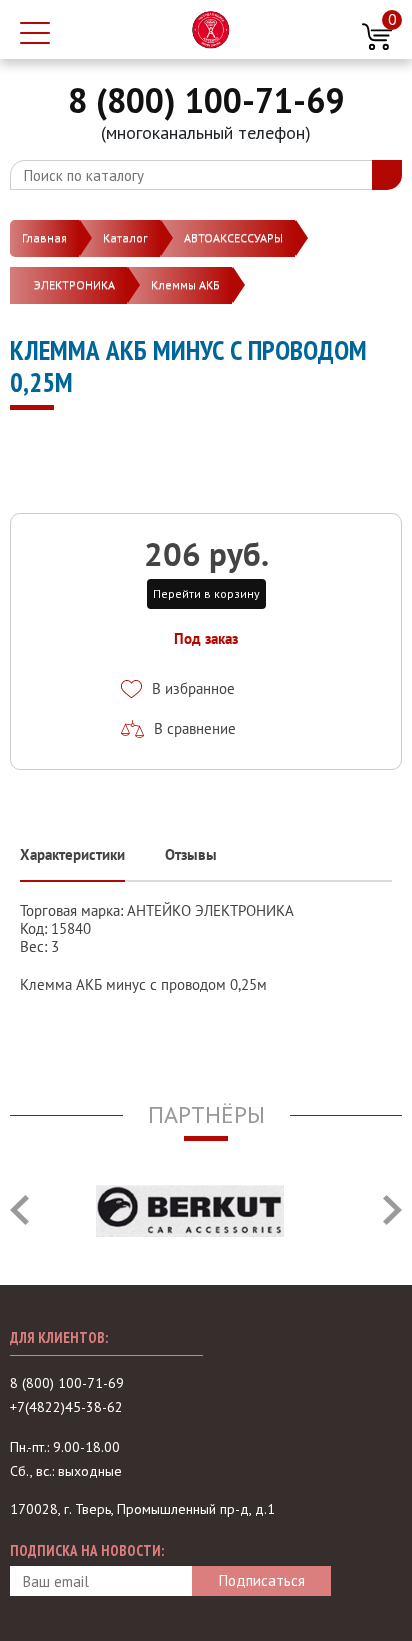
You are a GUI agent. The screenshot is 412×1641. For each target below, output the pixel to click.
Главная (44, 237)
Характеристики (72, 854)
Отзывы (191, 854)
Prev (19, 1210)
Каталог (125, 237)
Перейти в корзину (206, 593)
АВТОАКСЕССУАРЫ (233, 237)
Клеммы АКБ (185, 284)
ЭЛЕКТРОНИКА (74, 284)
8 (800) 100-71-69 (206, 100)
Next (392, 1210)
